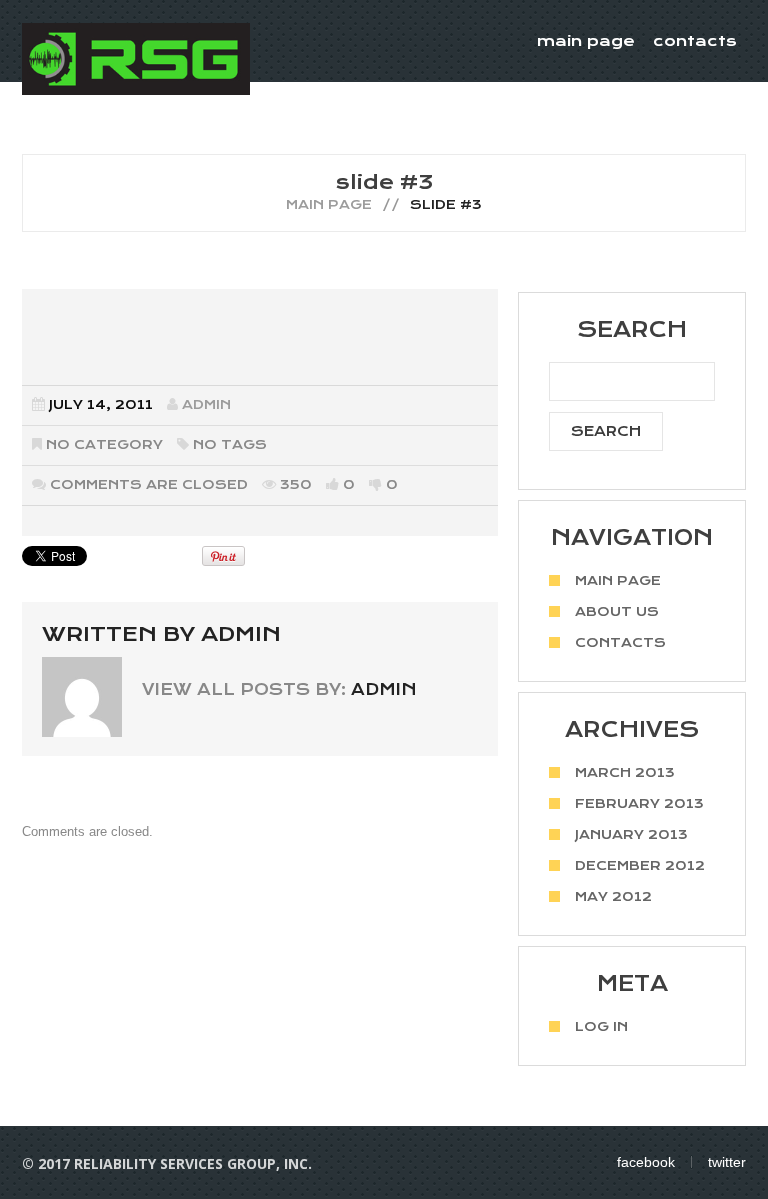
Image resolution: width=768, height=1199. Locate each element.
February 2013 (639, 803)
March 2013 (625, 772)
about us (617, 611)
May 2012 (613, 896)
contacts (695, 41)
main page (586, 41)
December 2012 (640, 865)
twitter (727, 1162)
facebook (646, 1162)
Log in (601, 1026)
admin (206, 404)
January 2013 (631, 834)
